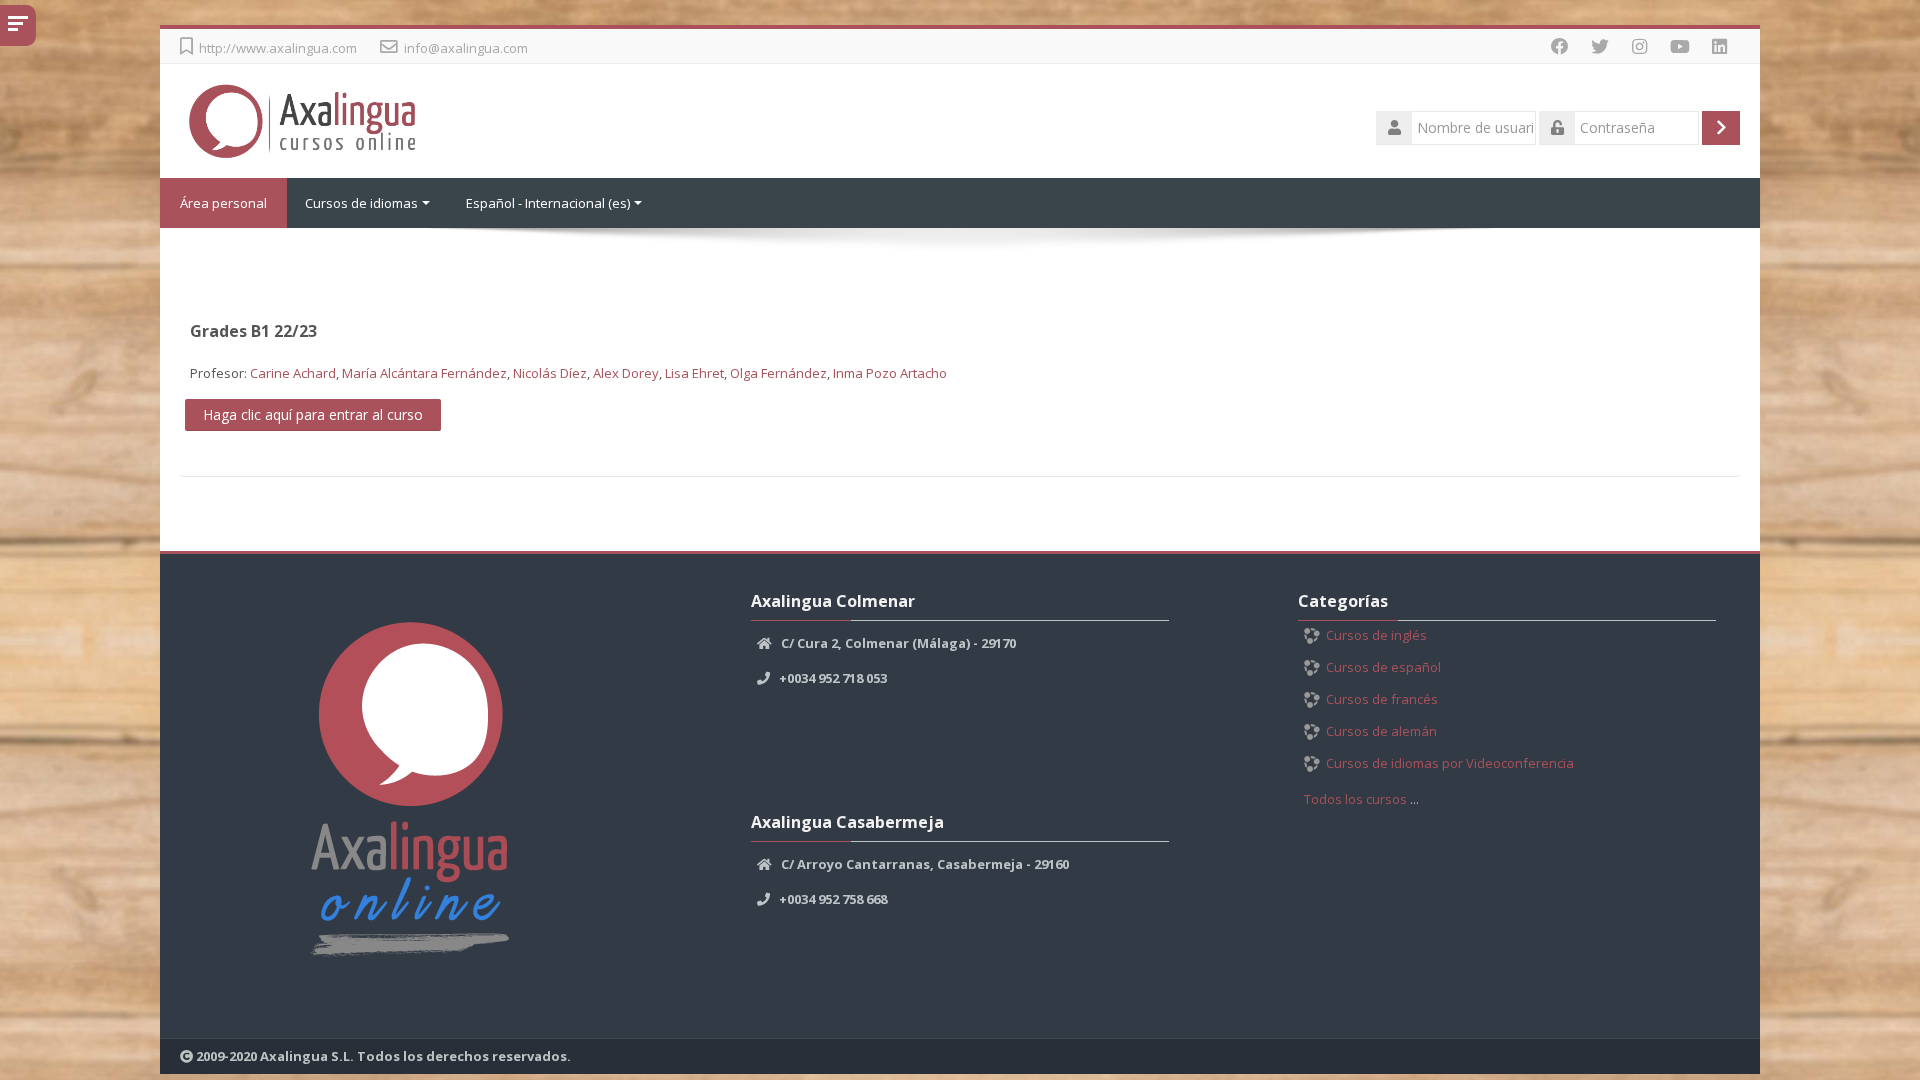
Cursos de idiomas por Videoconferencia (1450, 763)
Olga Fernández (778, 373)
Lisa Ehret (694, 373)
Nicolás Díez (550, 373)
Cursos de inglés (1376, 635)
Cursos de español (1383, 667)
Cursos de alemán (1381, 731)
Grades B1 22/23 (253, 331)
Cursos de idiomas (361, 203)
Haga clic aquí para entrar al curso (313, 414)
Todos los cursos (1355, 799)
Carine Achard (293, 373)
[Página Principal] (307, 119)
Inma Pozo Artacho (890, 373)
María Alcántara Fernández (424, 373)
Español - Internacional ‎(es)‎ (548, 203)
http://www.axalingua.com (278, 48)
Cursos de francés (1382, 699)
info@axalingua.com (466, 48)
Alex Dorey (626, 373)
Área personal (223, 203)
